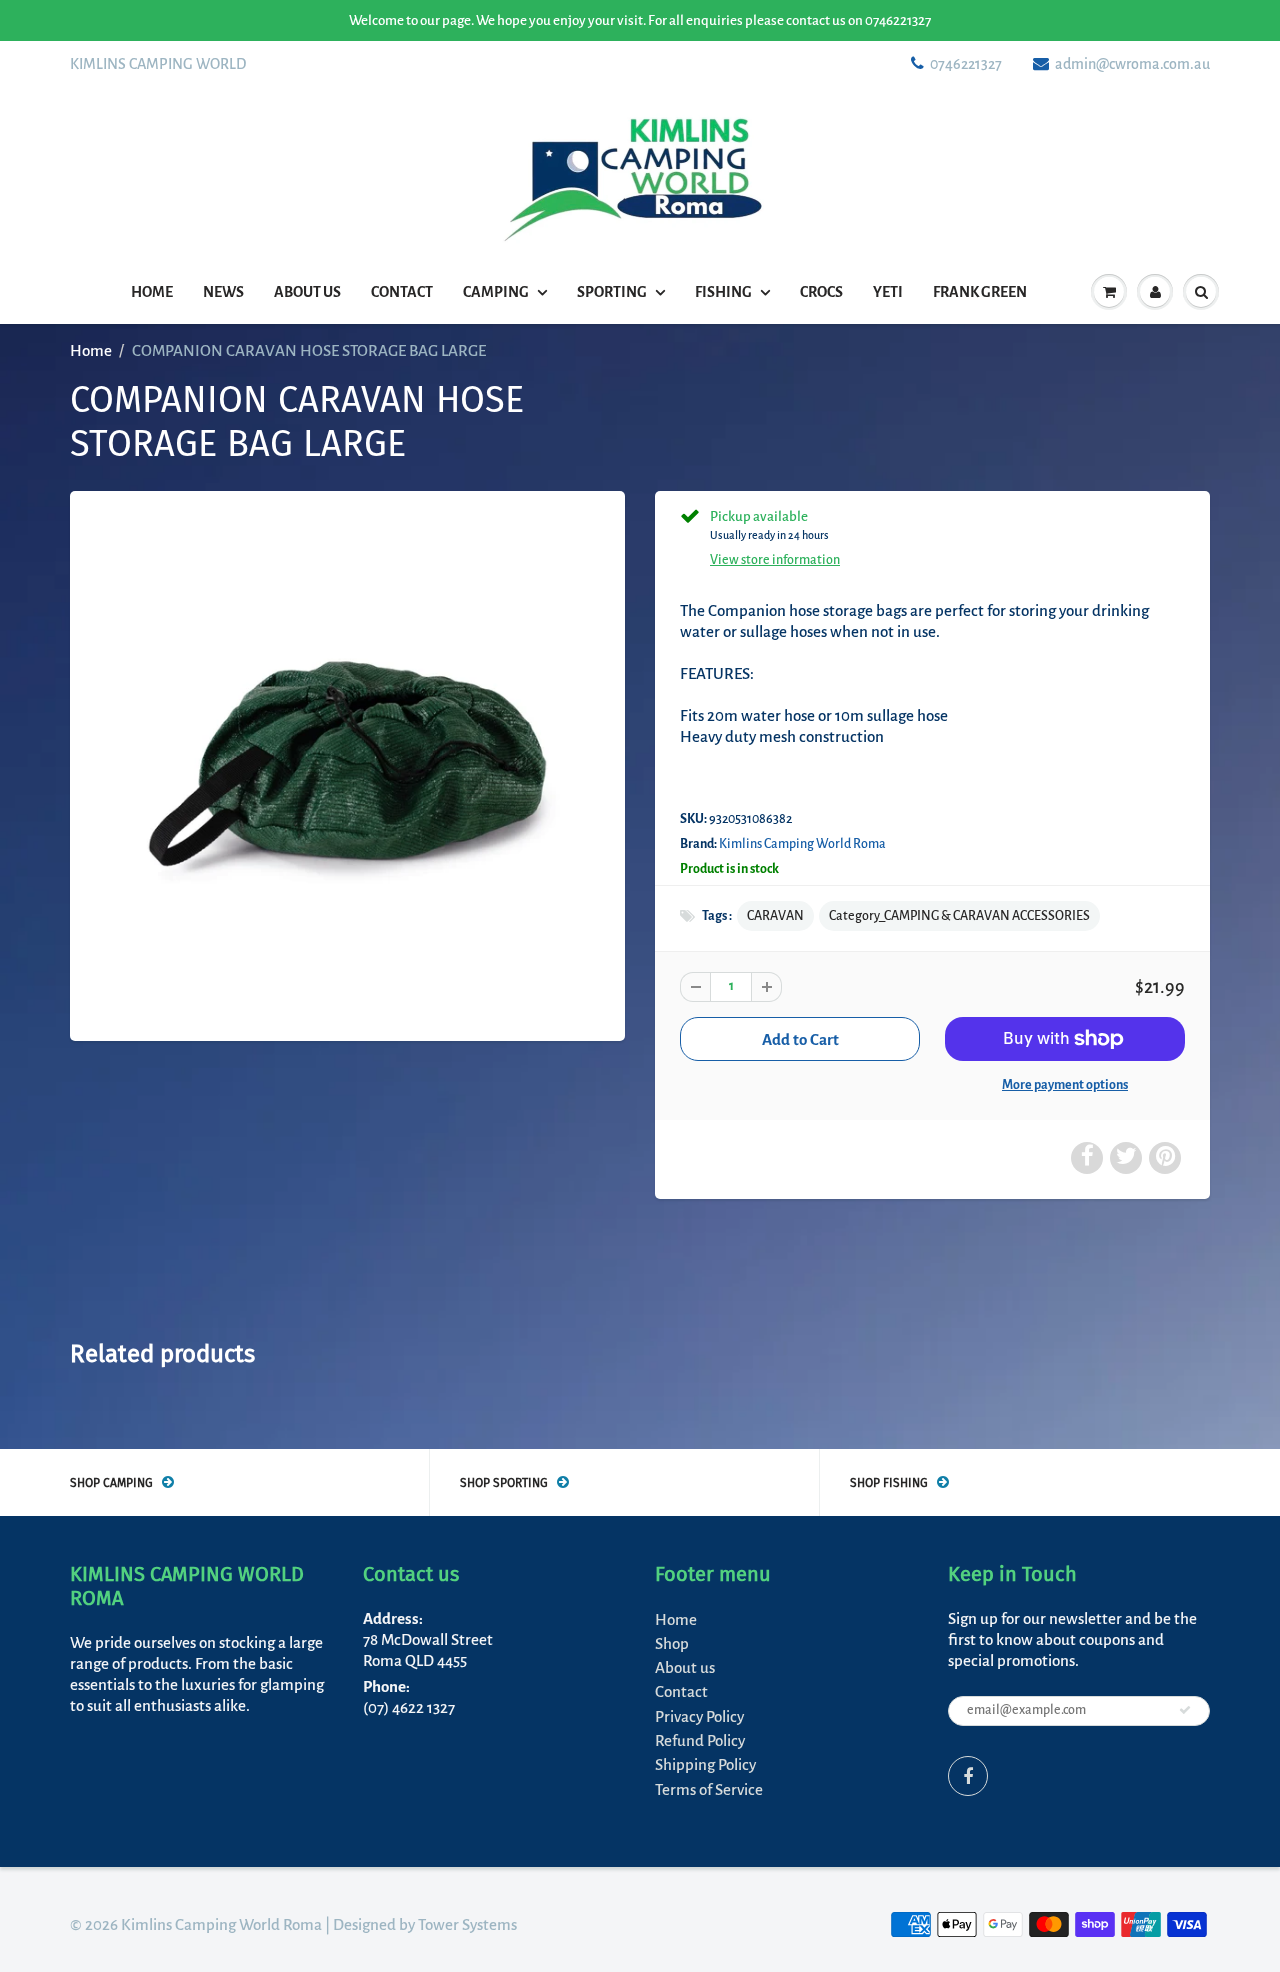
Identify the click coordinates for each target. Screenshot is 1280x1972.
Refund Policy (700, 1740)
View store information (775, 560)
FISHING (723, 292)
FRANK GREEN (980, 292)
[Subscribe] (1185, 1710)
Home (152, 292)
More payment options (1065, 1085)
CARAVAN (775, 916)
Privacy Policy (699, 1716)
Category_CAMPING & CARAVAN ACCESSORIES (959, 916)
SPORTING (612, 292)
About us (307, 292)
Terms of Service (709, 1789)
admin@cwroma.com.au (1132, 64)
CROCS (821, 292)
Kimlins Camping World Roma (802, 844)
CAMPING (496, 292)
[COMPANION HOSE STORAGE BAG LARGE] (347, 763)
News (223, 292)
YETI (888, 292)
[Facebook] (968, 1776)
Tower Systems (467, 1924)
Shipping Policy (705, 1764)
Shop (672, 1643)
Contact (402, 292)
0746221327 (966, 64)
